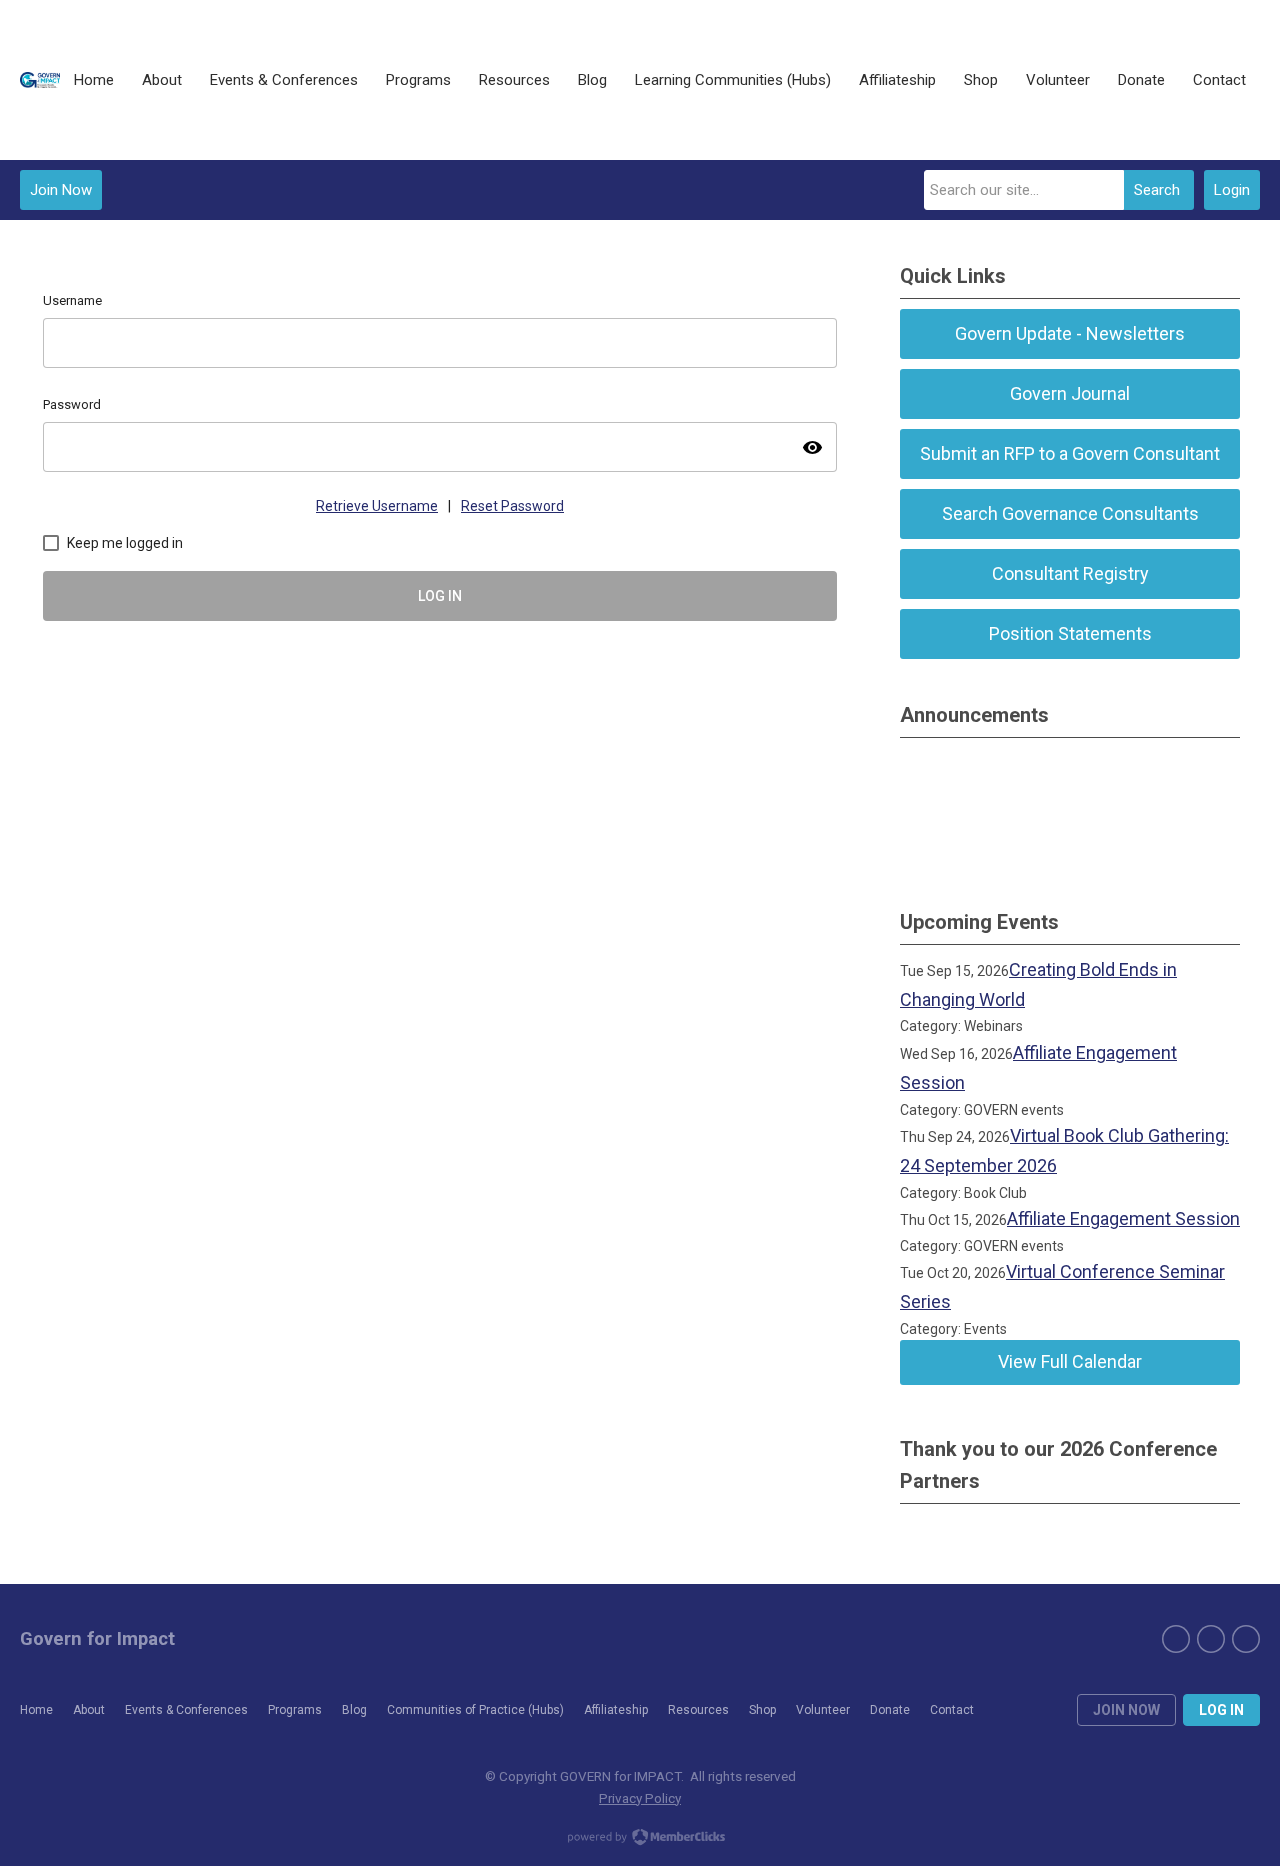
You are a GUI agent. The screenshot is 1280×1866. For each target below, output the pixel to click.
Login (1232, 190)
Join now (1126, 1710)
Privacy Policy (640, 1798)
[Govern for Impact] (40, 79)
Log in (1221, 1710)
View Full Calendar (1070, 1361)
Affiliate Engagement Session (1123, 1218)
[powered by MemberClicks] (640, 1839)
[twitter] (1211, 1639)
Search (1157, 190)
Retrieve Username (377, 506)
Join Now (61, 190)
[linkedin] (1246, 1639)
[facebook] (1176, 1639)
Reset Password (512, 506)
